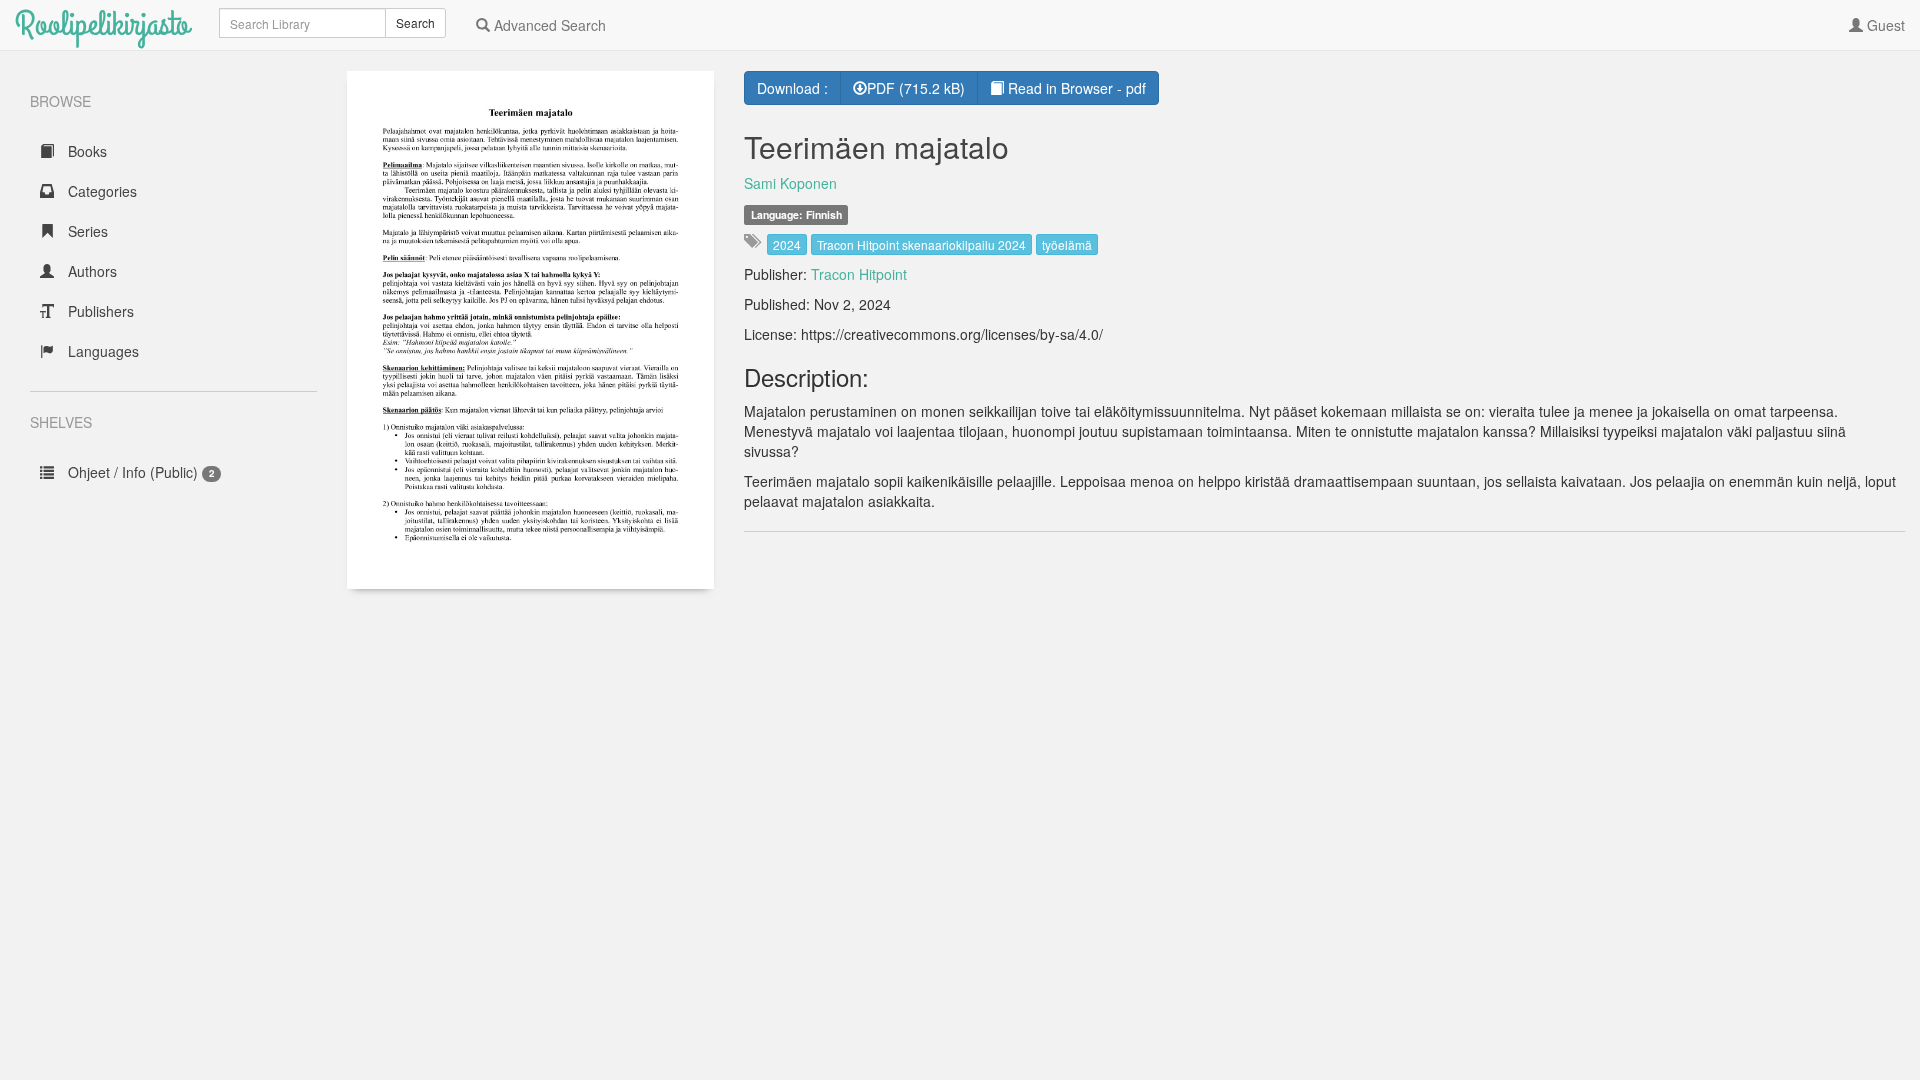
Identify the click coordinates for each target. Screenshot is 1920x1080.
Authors (90, 271)
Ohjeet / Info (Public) (139, 472)
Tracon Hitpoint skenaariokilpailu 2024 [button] (921, 244)
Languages (101, 351)
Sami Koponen (790, 183)
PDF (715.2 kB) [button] (916, 88)
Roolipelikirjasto (102, 24)
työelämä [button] (1067, 244)
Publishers (99, 311)
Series (86, 231)
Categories (100, 191)
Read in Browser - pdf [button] (1075, 88)
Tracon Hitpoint (859, 274)
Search (415, 22)
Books (85, 151)
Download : (792, 88)
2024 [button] (787, 244)
